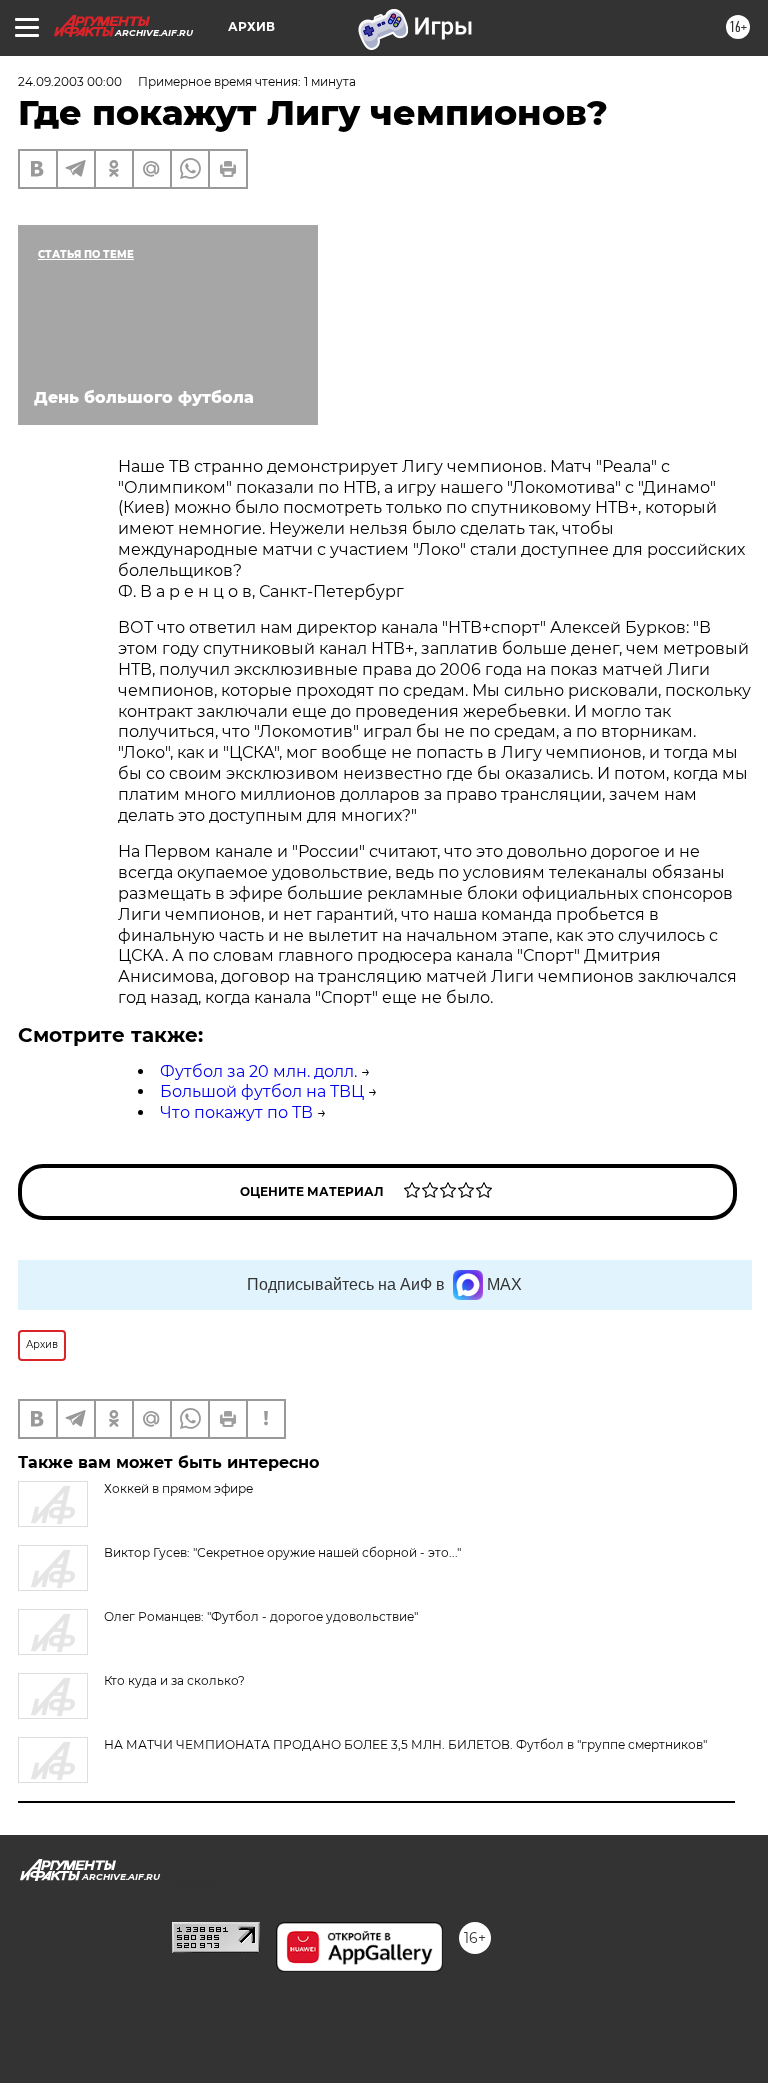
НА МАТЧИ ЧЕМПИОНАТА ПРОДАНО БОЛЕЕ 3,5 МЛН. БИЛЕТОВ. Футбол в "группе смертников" (405, 1744)
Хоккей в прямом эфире (178, 1488)
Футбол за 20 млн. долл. (258, 1071)
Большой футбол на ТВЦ (262, 1091)
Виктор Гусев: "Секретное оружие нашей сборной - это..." (282, 1552)
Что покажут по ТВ (236, 1112)
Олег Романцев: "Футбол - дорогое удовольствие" (261, 1616)
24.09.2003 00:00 (70, 81)
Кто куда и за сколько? (174, 1680)
